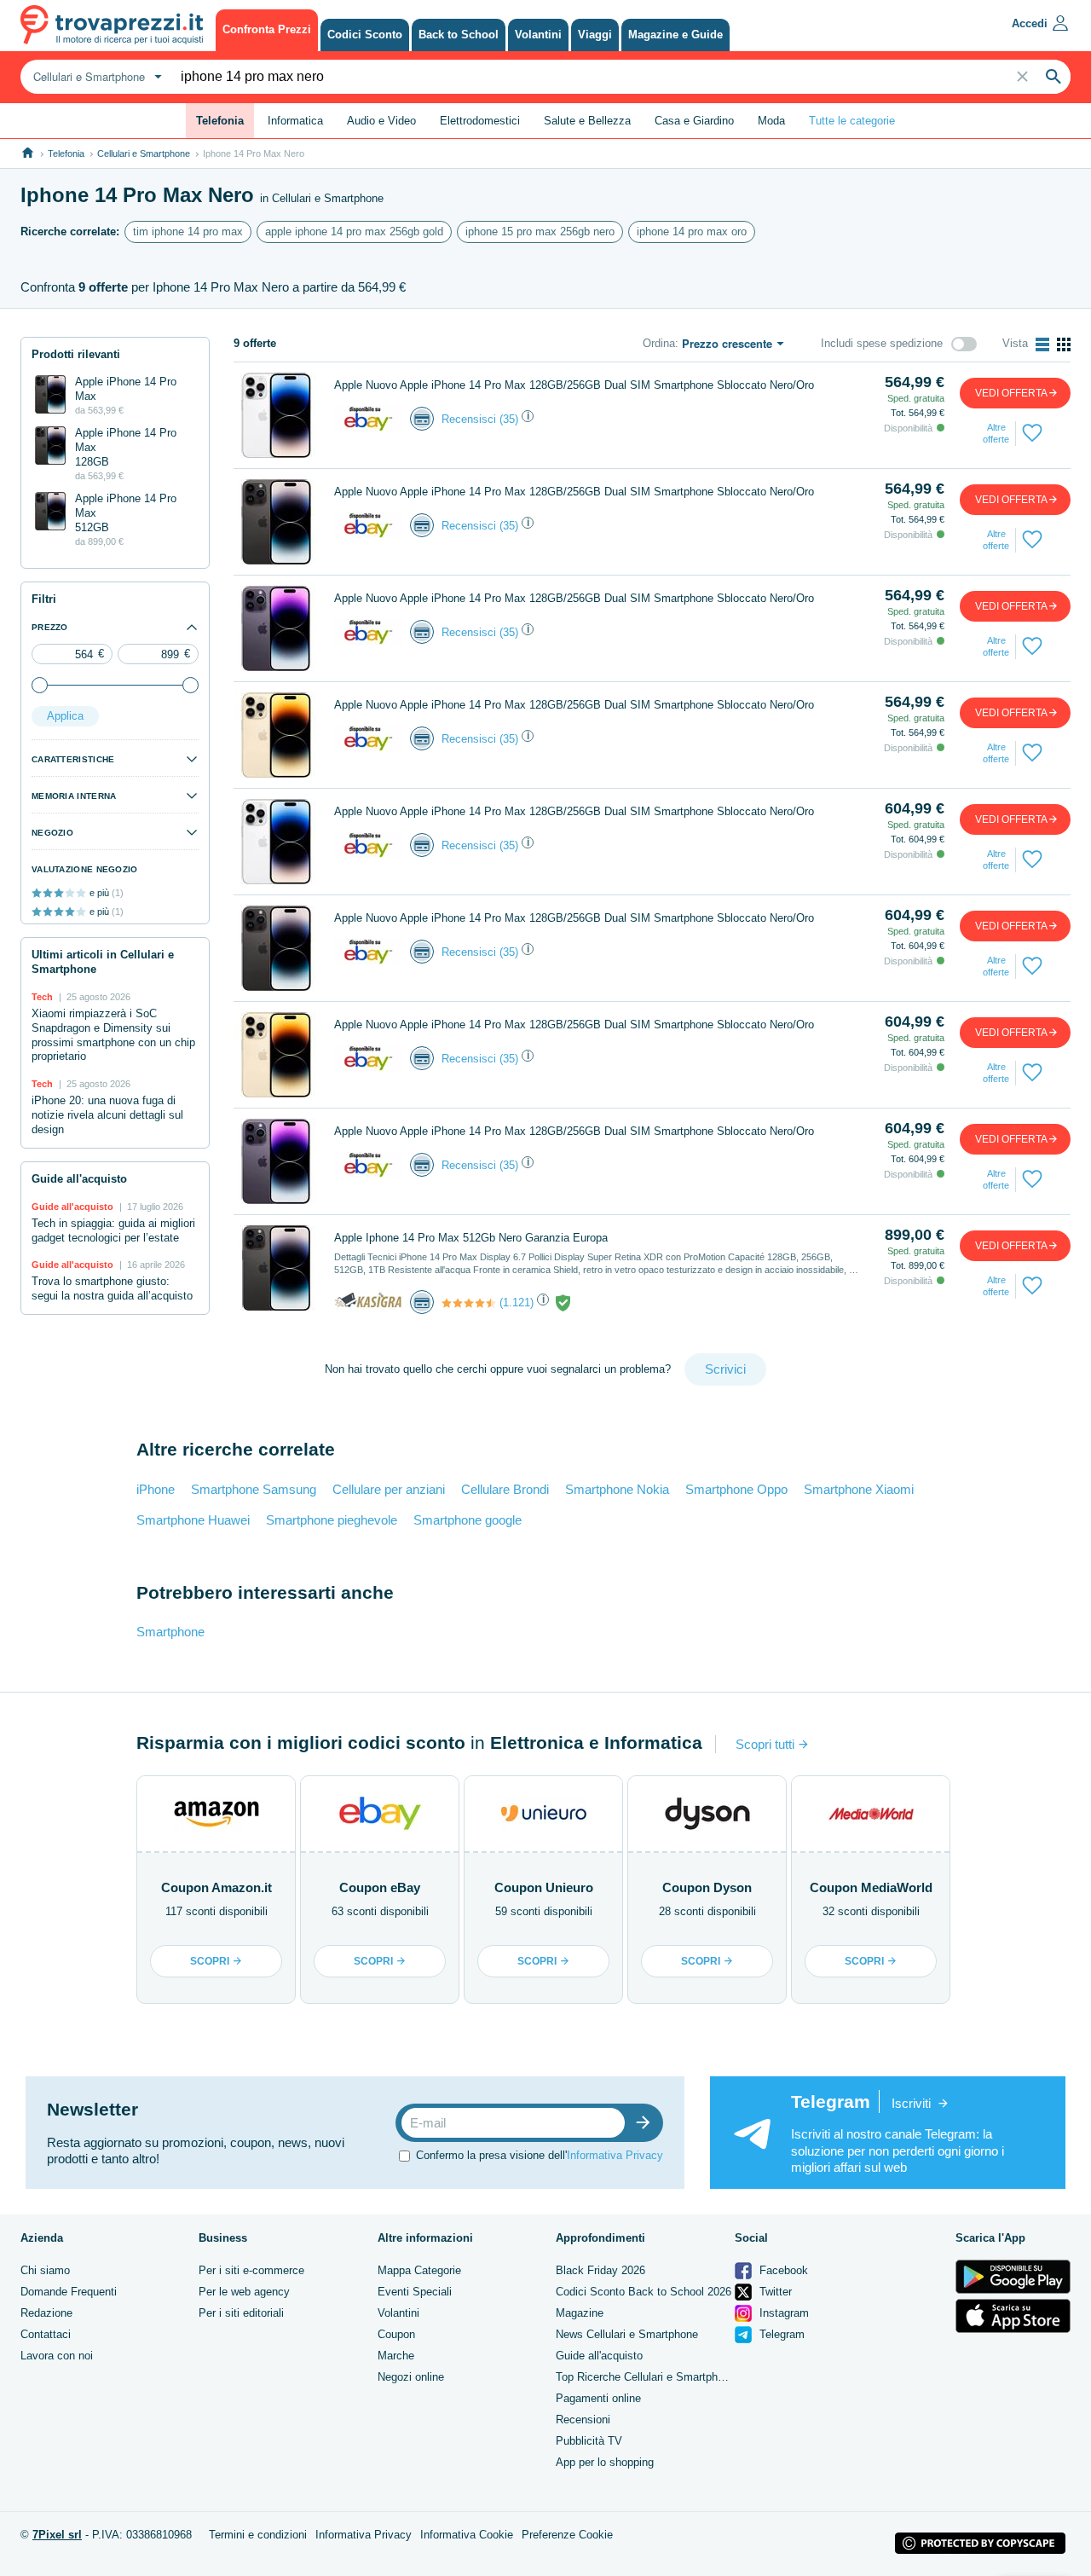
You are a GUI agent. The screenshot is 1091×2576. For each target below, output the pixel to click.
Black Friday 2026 (600, 2270)
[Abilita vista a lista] (1042, 344)
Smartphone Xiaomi (859, 1489)
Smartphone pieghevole (332, 1520)
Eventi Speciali (415, 2292)
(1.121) (517, 1302)
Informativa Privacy (615, 2155)
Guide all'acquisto (599, 2356)
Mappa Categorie (419, 2270)
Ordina (659, 343)
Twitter (774, 2292)
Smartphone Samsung (254, 1489)
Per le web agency (244, 2292)
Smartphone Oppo (736, 1489)
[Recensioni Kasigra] (469, 1303)
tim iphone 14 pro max (188, 232)
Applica (65, 716)
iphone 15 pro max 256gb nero (540, 232)
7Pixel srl (57, 2535)
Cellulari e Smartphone (144, 153)
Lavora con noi (57, 2356)
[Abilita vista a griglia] (1064, 344)
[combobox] (95, 77)
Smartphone (170, 1632)
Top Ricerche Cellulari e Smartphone (646, 2377)
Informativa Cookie (467, 2535)
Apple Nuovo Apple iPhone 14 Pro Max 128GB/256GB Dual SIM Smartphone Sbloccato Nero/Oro (574, 385)
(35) (509, 419)
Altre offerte (996, 433)
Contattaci (46, 2334)
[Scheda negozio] (368, 418)
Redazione (46, 2313)
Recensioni (583, 2420)
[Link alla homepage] (28, 153)
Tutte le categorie (852, 121)
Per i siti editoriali (241, 2313)
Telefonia (66, 153)
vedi (1011, 393)
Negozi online (411, 2377)
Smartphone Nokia (617, 1489)
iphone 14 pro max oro (692, 232)
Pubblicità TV (589, 2441)
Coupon (396, 2334)
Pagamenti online (598, 2398)
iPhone (156, 1489)
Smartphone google (468, 1520)
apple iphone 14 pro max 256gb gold (354, 232)
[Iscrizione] (647, 2123)
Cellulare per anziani (389, 1489)
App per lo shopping (605, 2462)
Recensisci (469, 419)
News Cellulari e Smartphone (627, 2334)
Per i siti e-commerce (251, 2270)
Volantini (398, 2313)
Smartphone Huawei (193, 1520)
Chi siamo (45, 2270)
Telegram (780, 2334)
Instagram (782, 2313)
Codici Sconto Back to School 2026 (644, 2292)
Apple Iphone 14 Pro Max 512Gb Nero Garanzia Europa (471, 1238)
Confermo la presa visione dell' (540, 2155)
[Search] (1053, 77)
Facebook (782, 2270)
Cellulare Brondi (505, 1489)
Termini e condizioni (258, 2535)
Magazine (580, 2313)
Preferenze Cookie (567, 2535)
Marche (396, 2356)
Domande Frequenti (69, 2292)
